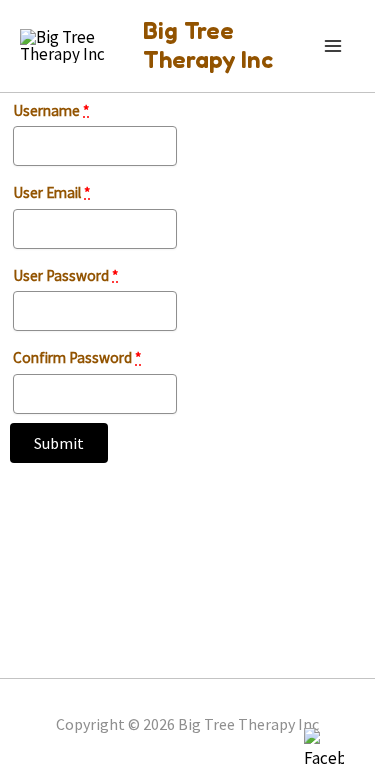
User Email (51, 192)
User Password (65, 275)
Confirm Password (77, 357)
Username (51, 110)
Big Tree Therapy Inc (208, 45)
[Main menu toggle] (333, 46)
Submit (59, 443)
